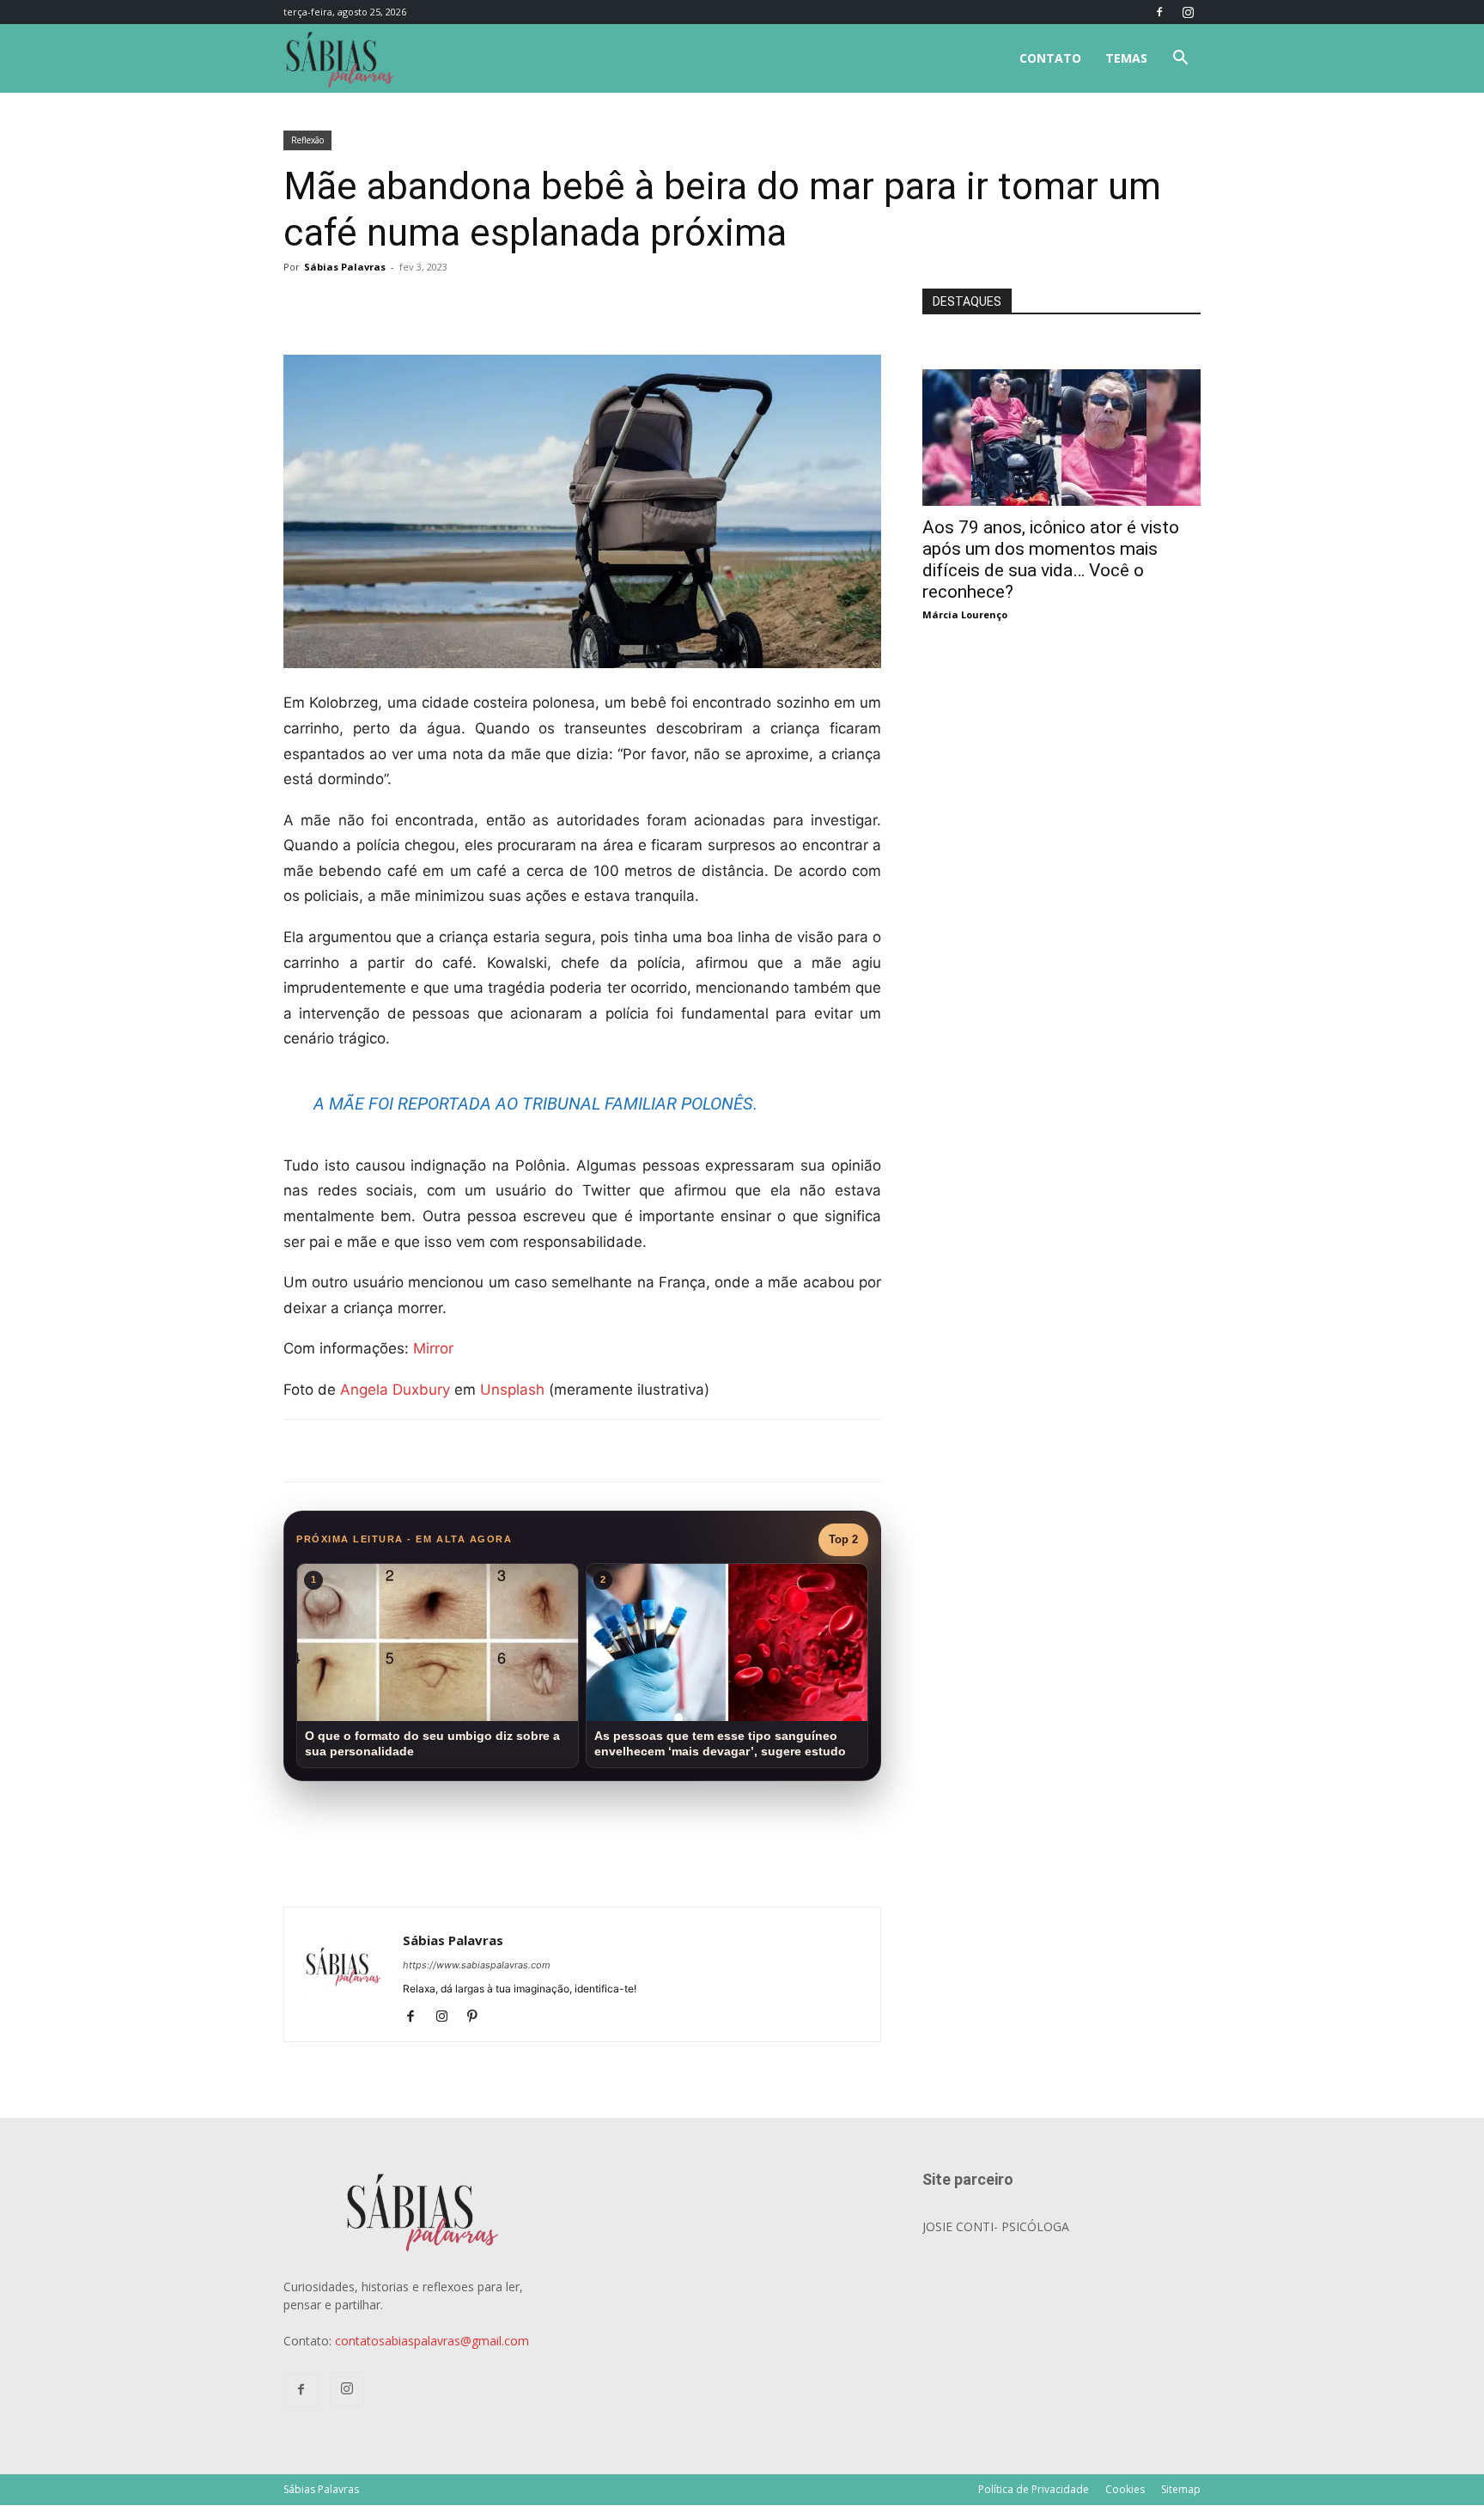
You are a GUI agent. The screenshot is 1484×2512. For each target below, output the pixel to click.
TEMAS (1126, 58)
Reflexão (307, 140)
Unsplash (512, 1390)
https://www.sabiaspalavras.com (477, 1965)
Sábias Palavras (345, 267)
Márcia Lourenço (965, 614)
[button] (1180, 60)
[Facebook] (1159, 12)
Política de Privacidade (1034, 2489)
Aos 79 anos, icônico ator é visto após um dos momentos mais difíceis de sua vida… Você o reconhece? (1051, 560)
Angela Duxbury (395, 1390)
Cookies (1125, 2489)
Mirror (433, 1348)
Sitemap (1181, 2489)
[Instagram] (1188, 12)
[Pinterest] (479, 2017)
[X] (484, 306)
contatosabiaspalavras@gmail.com (432, 2341)
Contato (1050, 58)
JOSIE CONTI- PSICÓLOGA (996, 2226)
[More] (564, 306)
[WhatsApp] (524, 306)
